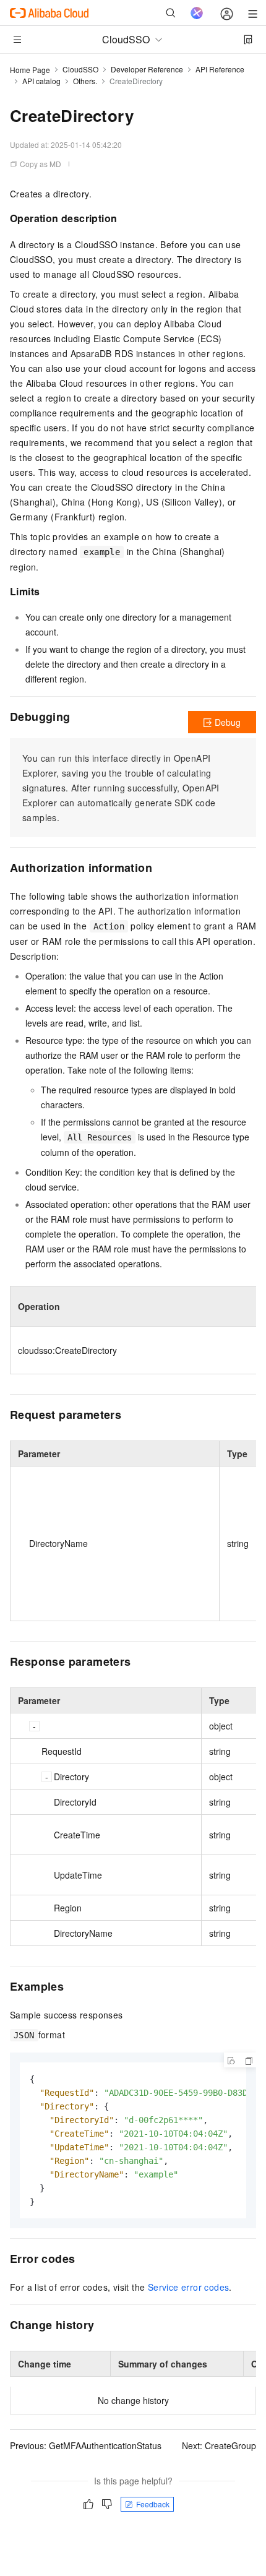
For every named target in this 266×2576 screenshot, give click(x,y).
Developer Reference (147, 69)
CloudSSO (80, 69)
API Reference (220, 69)
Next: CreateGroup (219, 2445)
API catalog (41, 81)
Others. (85, 81)
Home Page (30, 70)
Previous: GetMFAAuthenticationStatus (86, 2445)
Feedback (153, 2504)
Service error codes (189, 2287)
